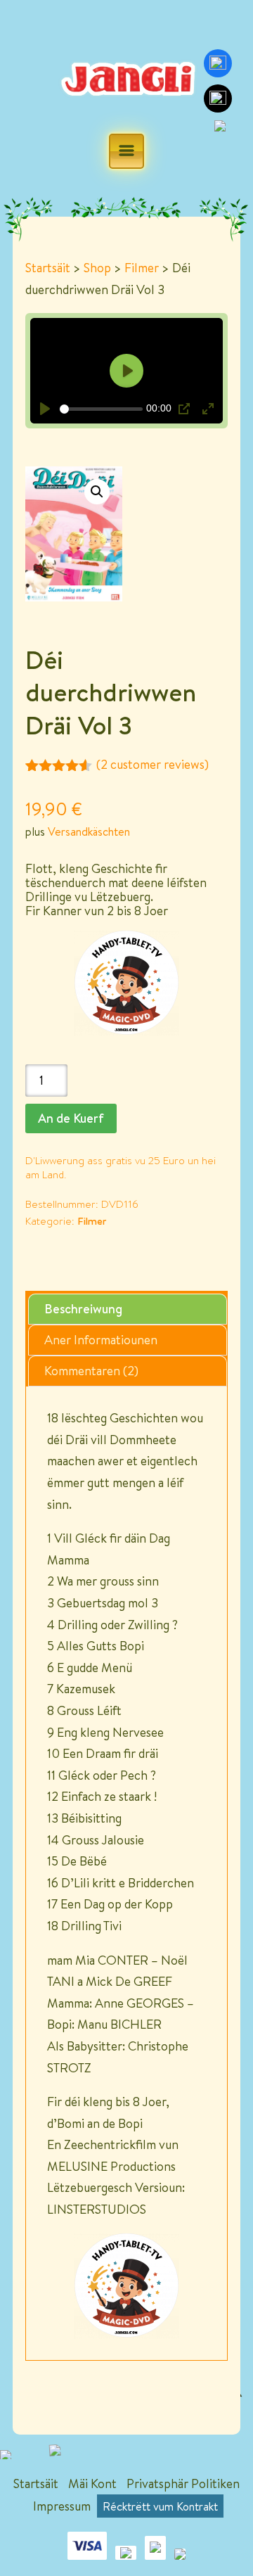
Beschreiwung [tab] (83, 1309)
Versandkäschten (89, 831)
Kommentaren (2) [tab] (91, 1371)
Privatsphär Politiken (183, 2483)
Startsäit (48, 268)
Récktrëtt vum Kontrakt (160, 2506)
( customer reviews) (153, 764)
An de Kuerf (71, 1118)
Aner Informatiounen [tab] (101, 1340)
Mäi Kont (92, 2483)
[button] (97, 492)
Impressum (62, 2506)
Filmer (142, 268)
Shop (97, 268)
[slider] (101, 409)
